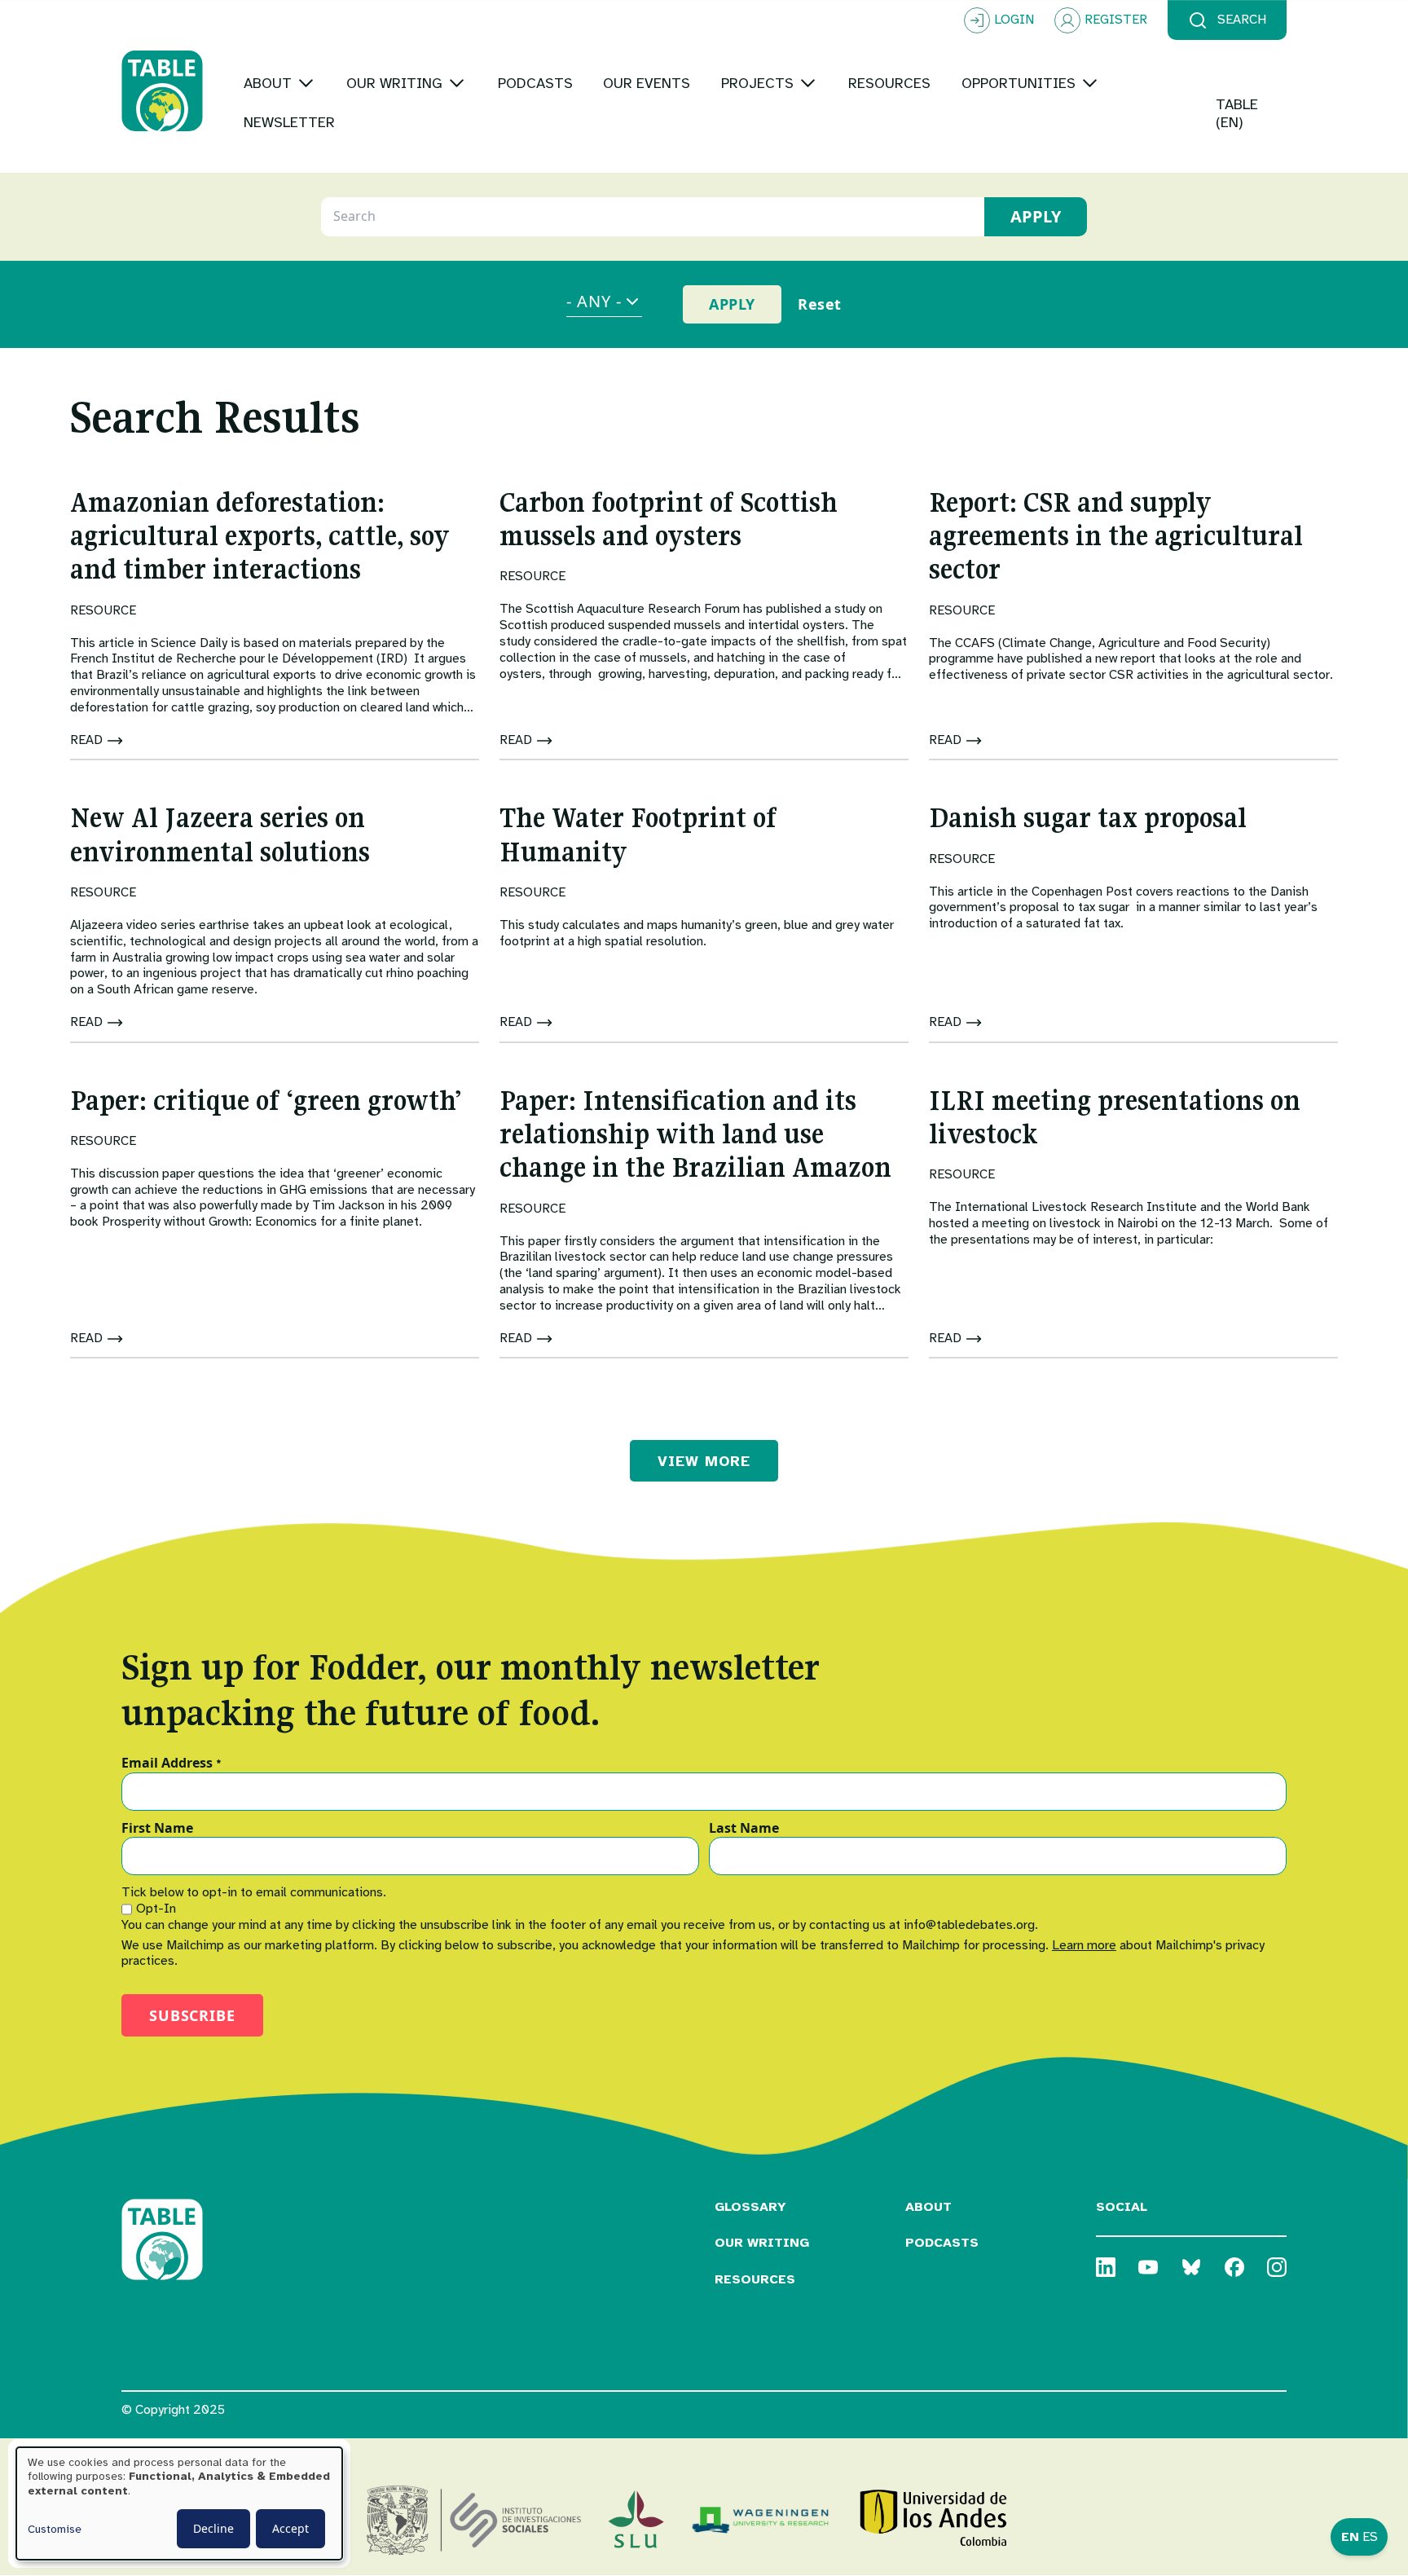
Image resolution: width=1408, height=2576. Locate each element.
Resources (755, 2279)
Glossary (750, 2207)
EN (1350, 2537)
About (928, 2207)
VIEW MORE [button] (704, 1461)
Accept (290, 2528)
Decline (213, 2528)
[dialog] (179, 2503)
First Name (157, 1829)
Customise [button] (55, 2529)
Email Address (172, 1764)
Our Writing (762, 2243)
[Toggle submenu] (306, 83)
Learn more (1084, 1945)
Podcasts (942, 2243)
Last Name (744, 1829)
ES (1370, 2537)
